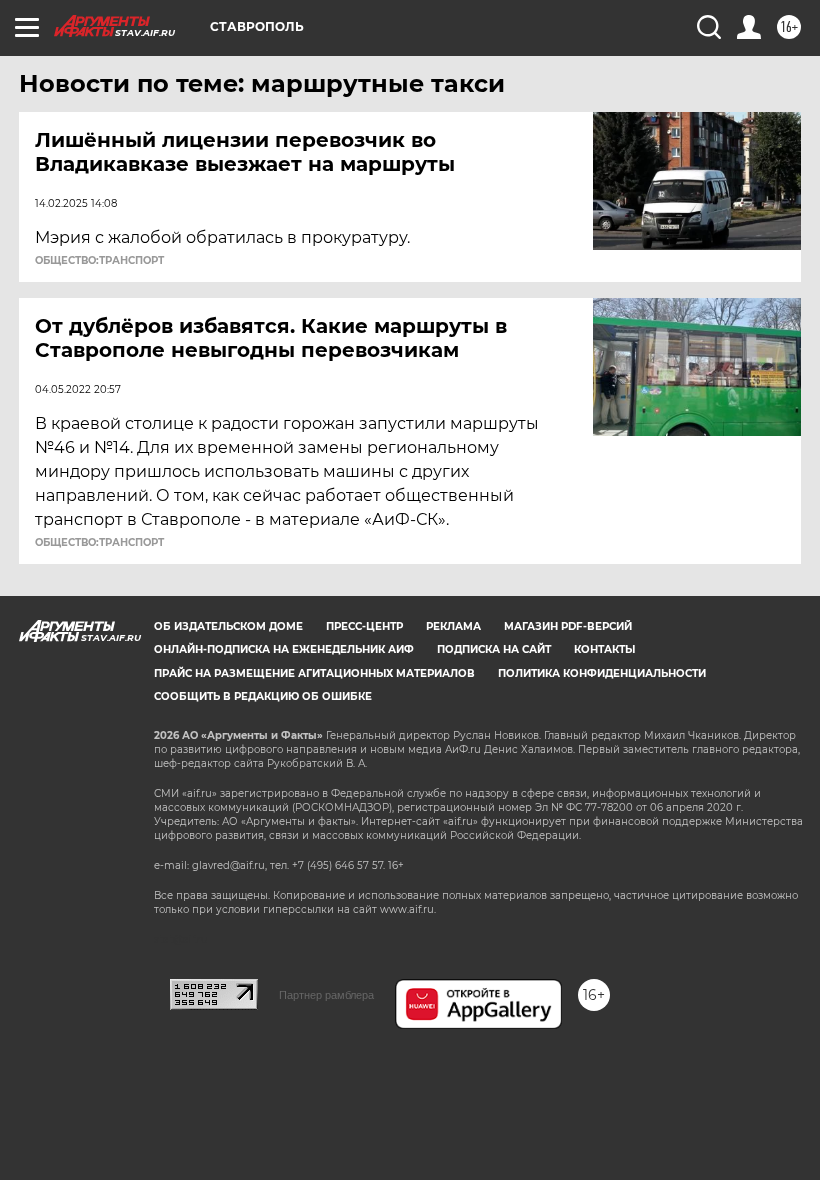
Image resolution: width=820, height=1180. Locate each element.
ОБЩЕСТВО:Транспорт (99, 261)
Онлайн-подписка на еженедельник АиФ (284, 649)
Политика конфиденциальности (602, 673)
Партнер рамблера (326, 995)
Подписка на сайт (494, 649)
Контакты (604, 649)
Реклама (453, 626)
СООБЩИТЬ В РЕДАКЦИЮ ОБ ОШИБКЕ (263, 696)
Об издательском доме (228, 626)
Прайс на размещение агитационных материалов (314, 673)
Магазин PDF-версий (568, 626)
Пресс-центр (364, 626)
